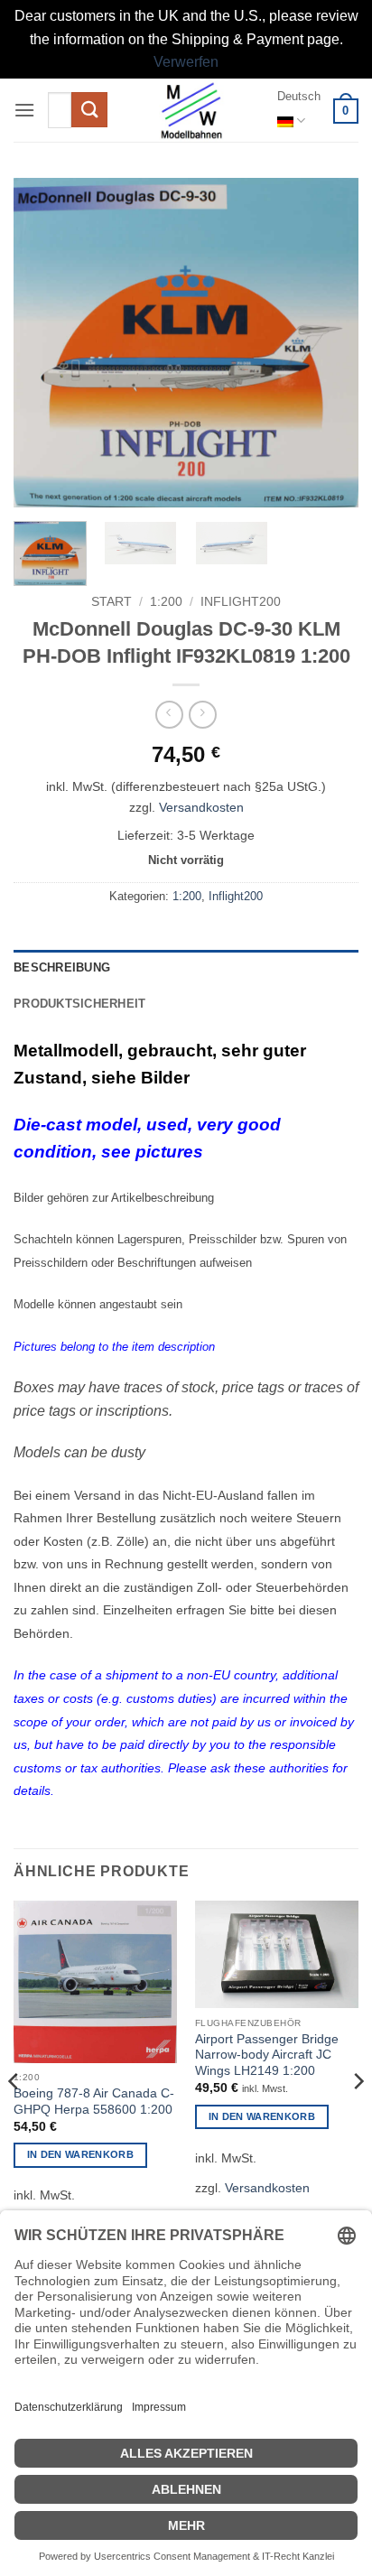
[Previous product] (203, 715)
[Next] (329, 343)
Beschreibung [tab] (62, 967)
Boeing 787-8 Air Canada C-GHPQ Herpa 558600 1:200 (94, 2102)
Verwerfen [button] (186, 62)
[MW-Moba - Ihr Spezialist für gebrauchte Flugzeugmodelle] (192, 110)
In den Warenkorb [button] (80, 2154)
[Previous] (43, 343)
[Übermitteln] (89, 110)
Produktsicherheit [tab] (79, 1004)
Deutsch (299, 96)
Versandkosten (201, 807)
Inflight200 (241, 602)
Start (112, 602)
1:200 (166, 602)
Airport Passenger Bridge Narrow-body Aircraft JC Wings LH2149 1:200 (267, 2055)
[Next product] (169, 715)
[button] (24, 110)
